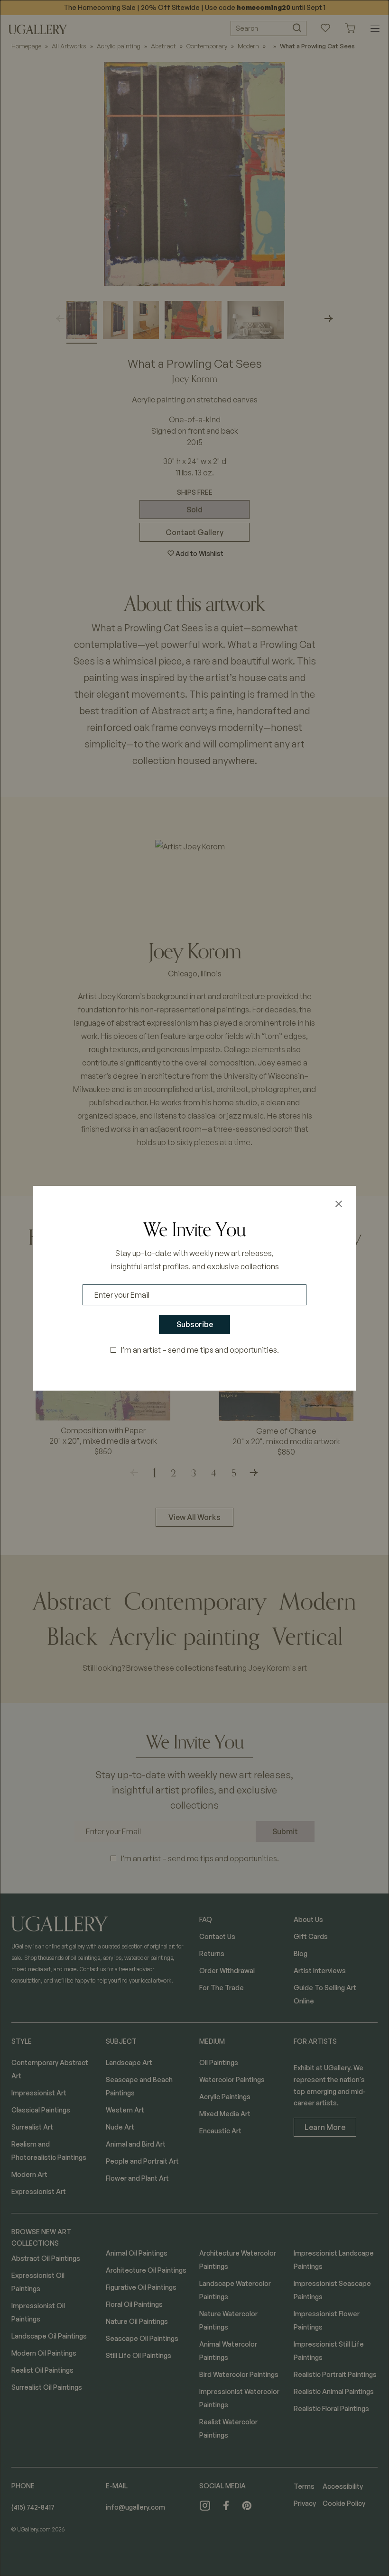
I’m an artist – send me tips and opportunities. (200, 1350)
